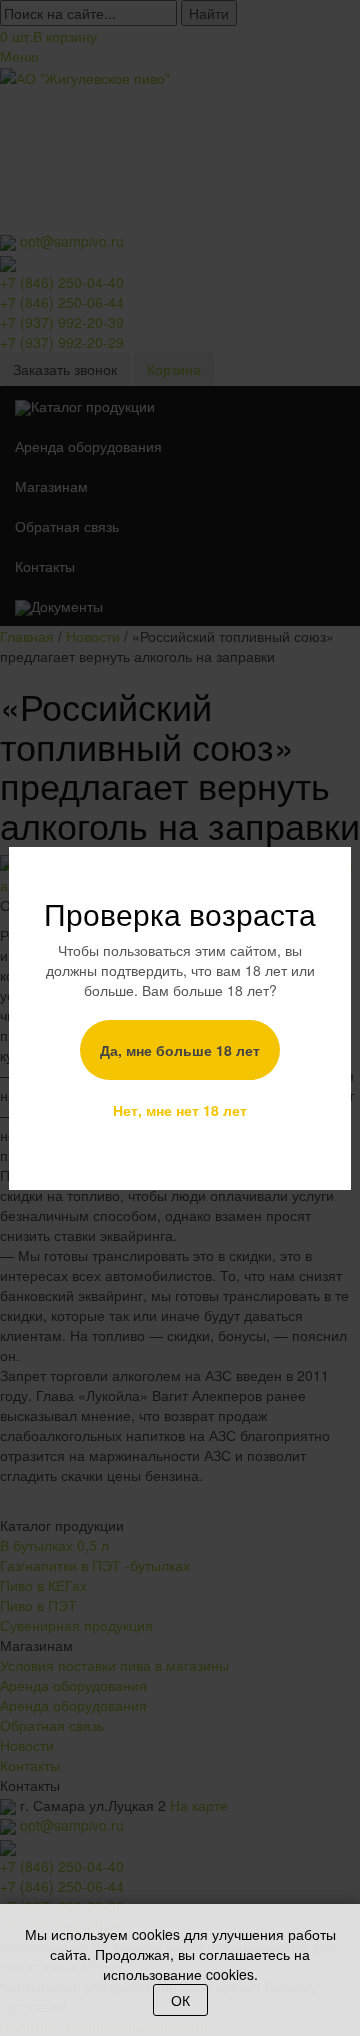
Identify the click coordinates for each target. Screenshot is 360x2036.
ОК (180, 2000)
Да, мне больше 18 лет (180, 1050)
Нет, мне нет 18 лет (180, 1110)
